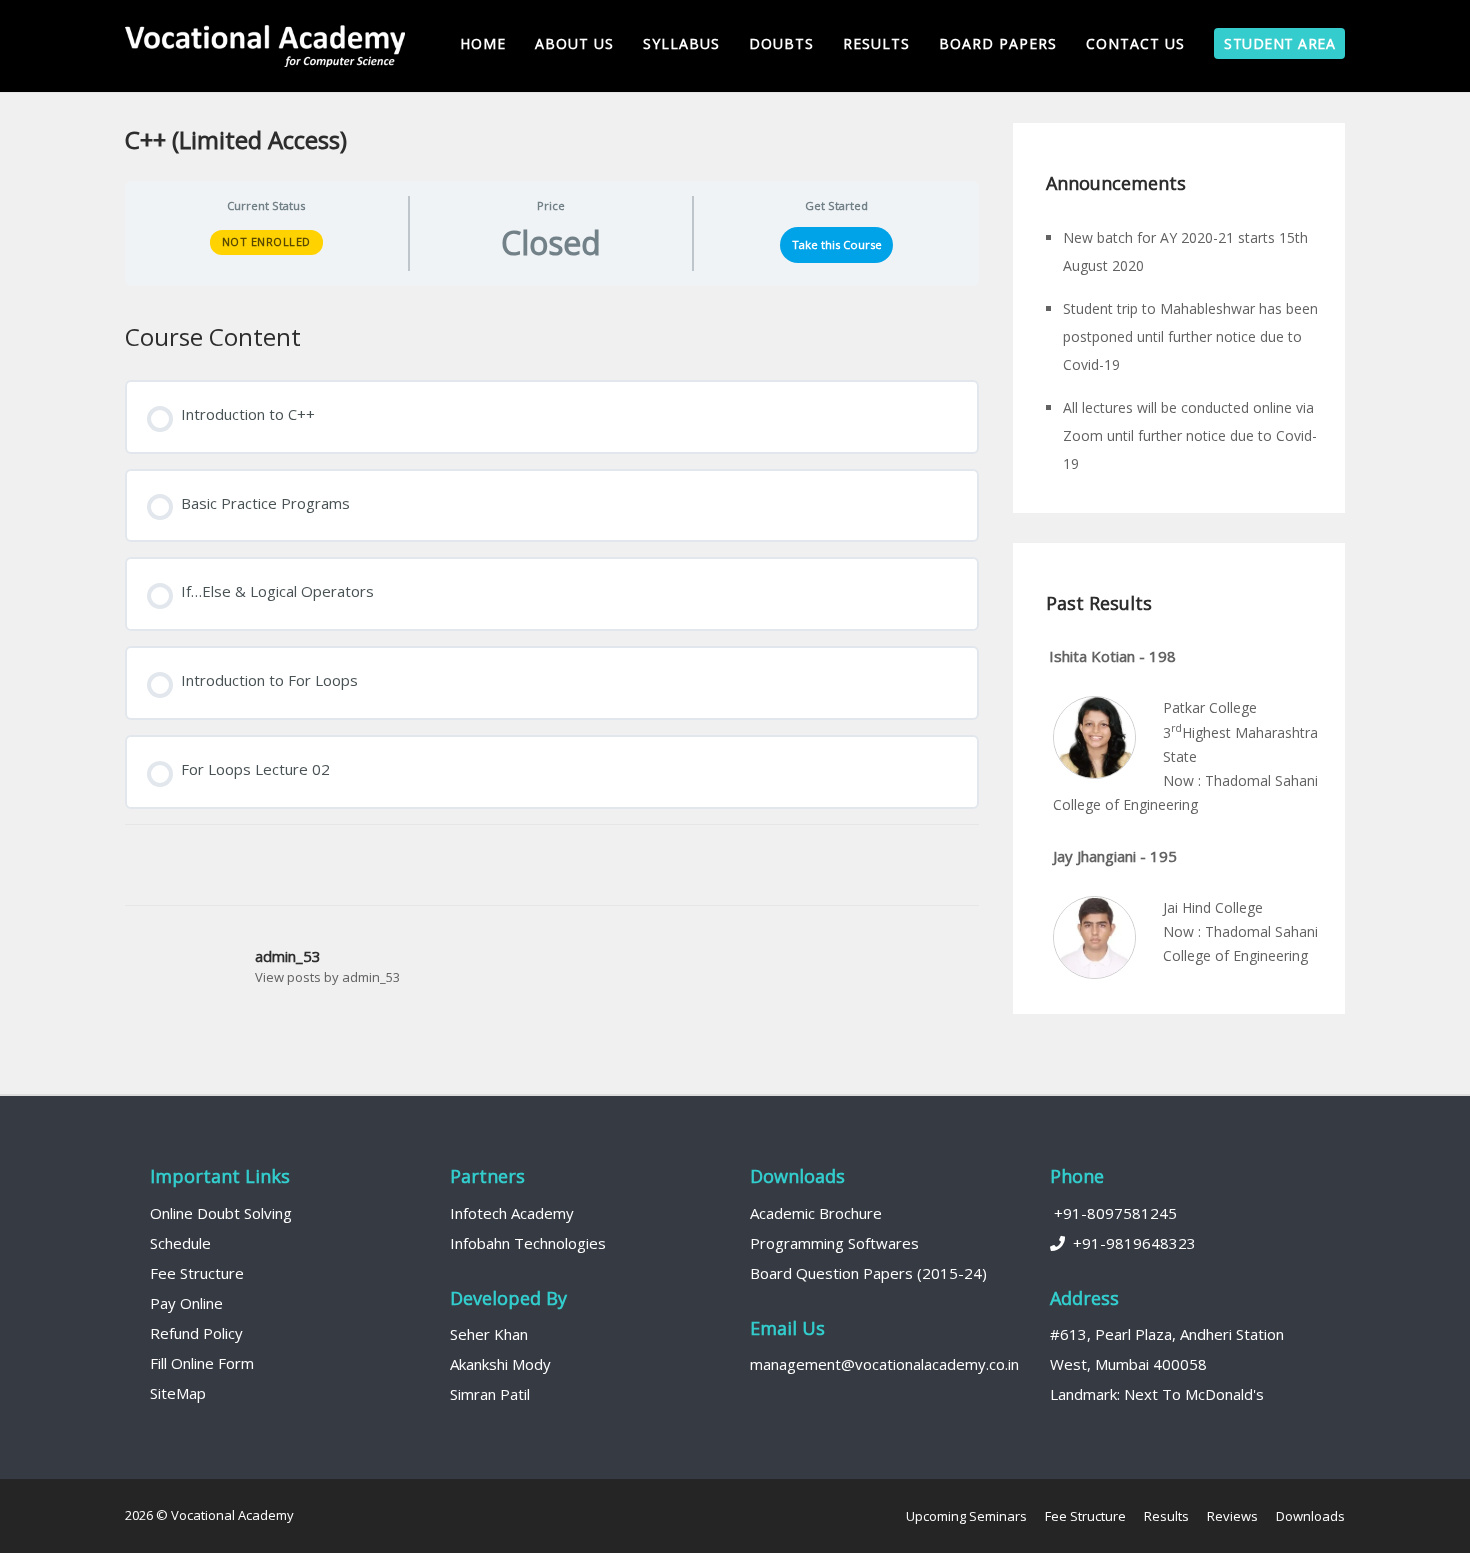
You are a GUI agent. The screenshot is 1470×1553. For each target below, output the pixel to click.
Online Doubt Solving (221, 1213)
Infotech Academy (512, 1213)
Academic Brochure (816, 1213)
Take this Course (837, 244)
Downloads (1310, 1516)
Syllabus (681, 43)
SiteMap (178, 1393)
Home (483, 43)
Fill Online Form (202, 1363)
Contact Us (1135, 43)
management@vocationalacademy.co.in (884, 1364)
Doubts (781, 43)
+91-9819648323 (1130, 1243)
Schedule (180, 1243)
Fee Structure (197, 1273)
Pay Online (186, 1303)
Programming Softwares (834, 1243)
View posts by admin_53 (327, 977)
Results (876, 43)
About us (574, 43)
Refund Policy (196, 1333)
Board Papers (998, 43)
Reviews (1232, 1516)
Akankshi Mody (500, 1364)
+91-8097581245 (1113, 1213)
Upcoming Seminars (966, 1516)
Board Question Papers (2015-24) (868, 1273)
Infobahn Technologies (528, 1243)
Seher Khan (489, 1334)
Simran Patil (490, 1394)
